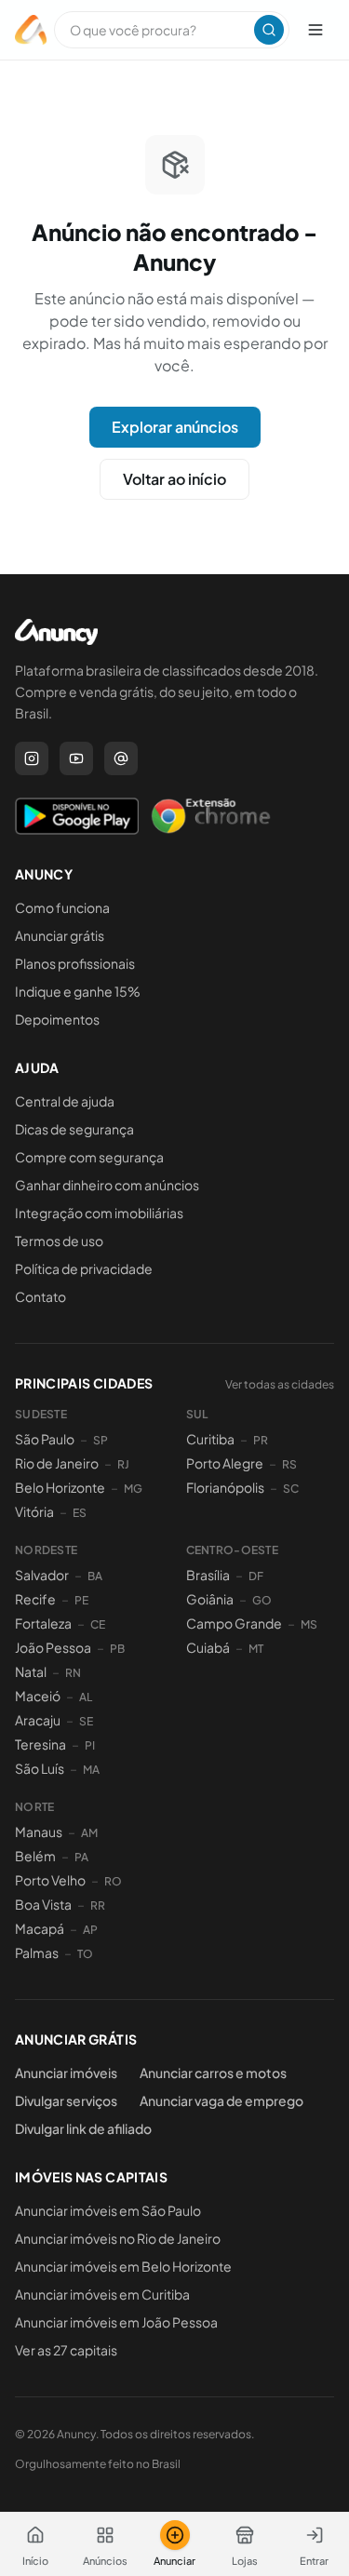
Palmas (37, 1952)
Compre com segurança (89, 1157)
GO (262, 1600)
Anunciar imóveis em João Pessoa (116, 2322)
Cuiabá (208, 1647)
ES (80, 1513)
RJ (123, 1464)
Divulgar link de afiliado (83, 2128)
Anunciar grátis (60, 935)
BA (95, 1576)
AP (90, 1930)
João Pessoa (53, 1647)
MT (256, 1649)
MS (309, 1624)
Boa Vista (43, 1904)
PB (117, 1649)
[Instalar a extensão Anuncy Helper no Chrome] (210, 816)
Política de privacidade (84, 1268)
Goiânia (210, 1599)
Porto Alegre (225, 1463)
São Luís (40, 1768)
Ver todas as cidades (280, 1384)
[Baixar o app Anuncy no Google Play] (77, 816)
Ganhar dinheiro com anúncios (107, 1185)
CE (98, 1624)
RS (289, 1464)
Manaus (39, 1831)
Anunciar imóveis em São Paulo (108, 2210)
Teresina (40, 1744)
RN (73, 1673)
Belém (35, 1856)
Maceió (38, 1696)
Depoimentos (57, 1019)
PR (261, 1440)
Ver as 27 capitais (66, 2350)
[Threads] (121, 758)
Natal (31, 1671)
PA (81, 1857)
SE (86, 1721)
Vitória (34, 1511)
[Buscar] (269, 30)
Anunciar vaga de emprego (221, 2100)
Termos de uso (59, 1241)
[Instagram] (32, 758)
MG (133, 1489)
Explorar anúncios (175, 427)
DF (256, 1576)
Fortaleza (43, 1623)
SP (101, 1440)
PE (81, 1600)
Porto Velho (50, 1880)
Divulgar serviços (66, 2100)
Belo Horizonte (60, 1487)
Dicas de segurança (74, 1129)
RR (98, 1905)
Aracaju (38, 1720)
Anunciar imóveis (66, 2073)
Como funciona (62, 907)
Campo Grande (234, 1623)
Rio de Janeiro (57, 1463)
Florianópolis (225, 1487)
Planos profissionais (75, 963)
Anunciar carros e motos (213, 2073)
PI (90, 1745)
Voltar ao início (174, 479)
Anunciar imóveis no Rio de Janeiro (118, 2238)
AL (86, 1697)
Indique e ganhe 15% (78, 991)
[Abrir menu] (315, 30)
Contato (40, 1296)
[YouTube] (76, 758)
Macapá (40, 1928)
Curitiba (210, 1439)
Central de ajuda (65, 1101)
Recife (35, 1599)
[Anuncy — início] (31, 30)
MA (91, 1770)
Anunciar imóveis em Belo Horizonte (123, 2266)
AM (89, 1833)
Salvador (42, 1575)
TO (85, 1954)
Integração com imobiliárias (99, 1213)
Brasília (208, 1575)
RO (113, 1881)
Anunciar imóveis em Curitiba (102, 2294)
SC (291, 1489)
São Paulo (45, 1439)
